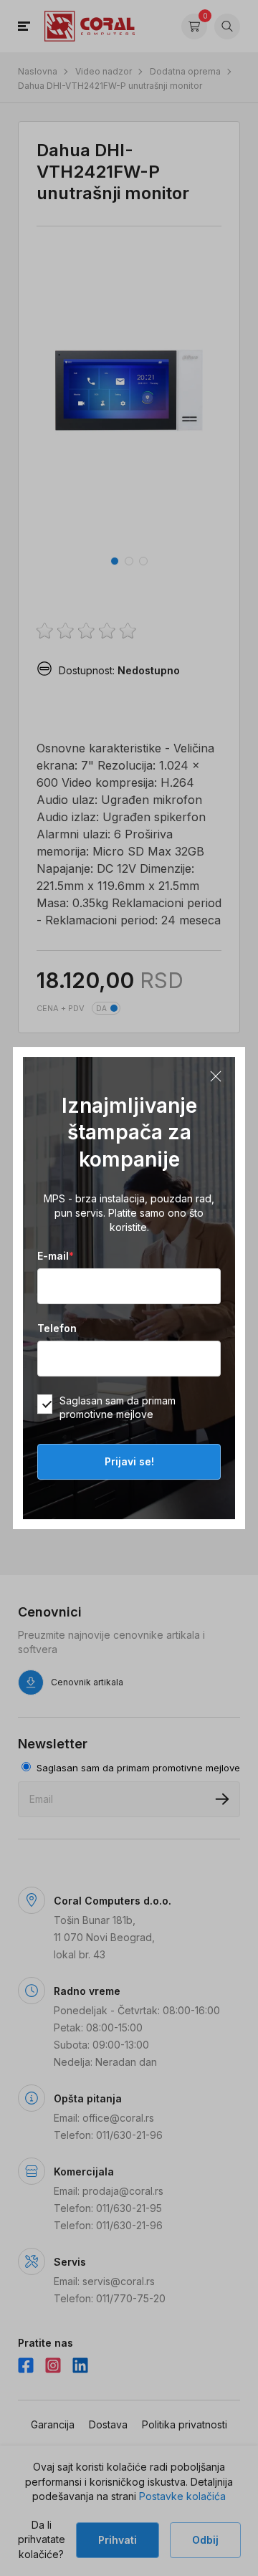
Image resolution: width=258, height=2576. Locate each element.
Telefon (57, 1328)
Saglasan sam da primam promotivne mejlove (118, 1407)
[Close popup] (216, 1076)
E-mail (56, 1256)
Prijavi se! (129, 1461)
